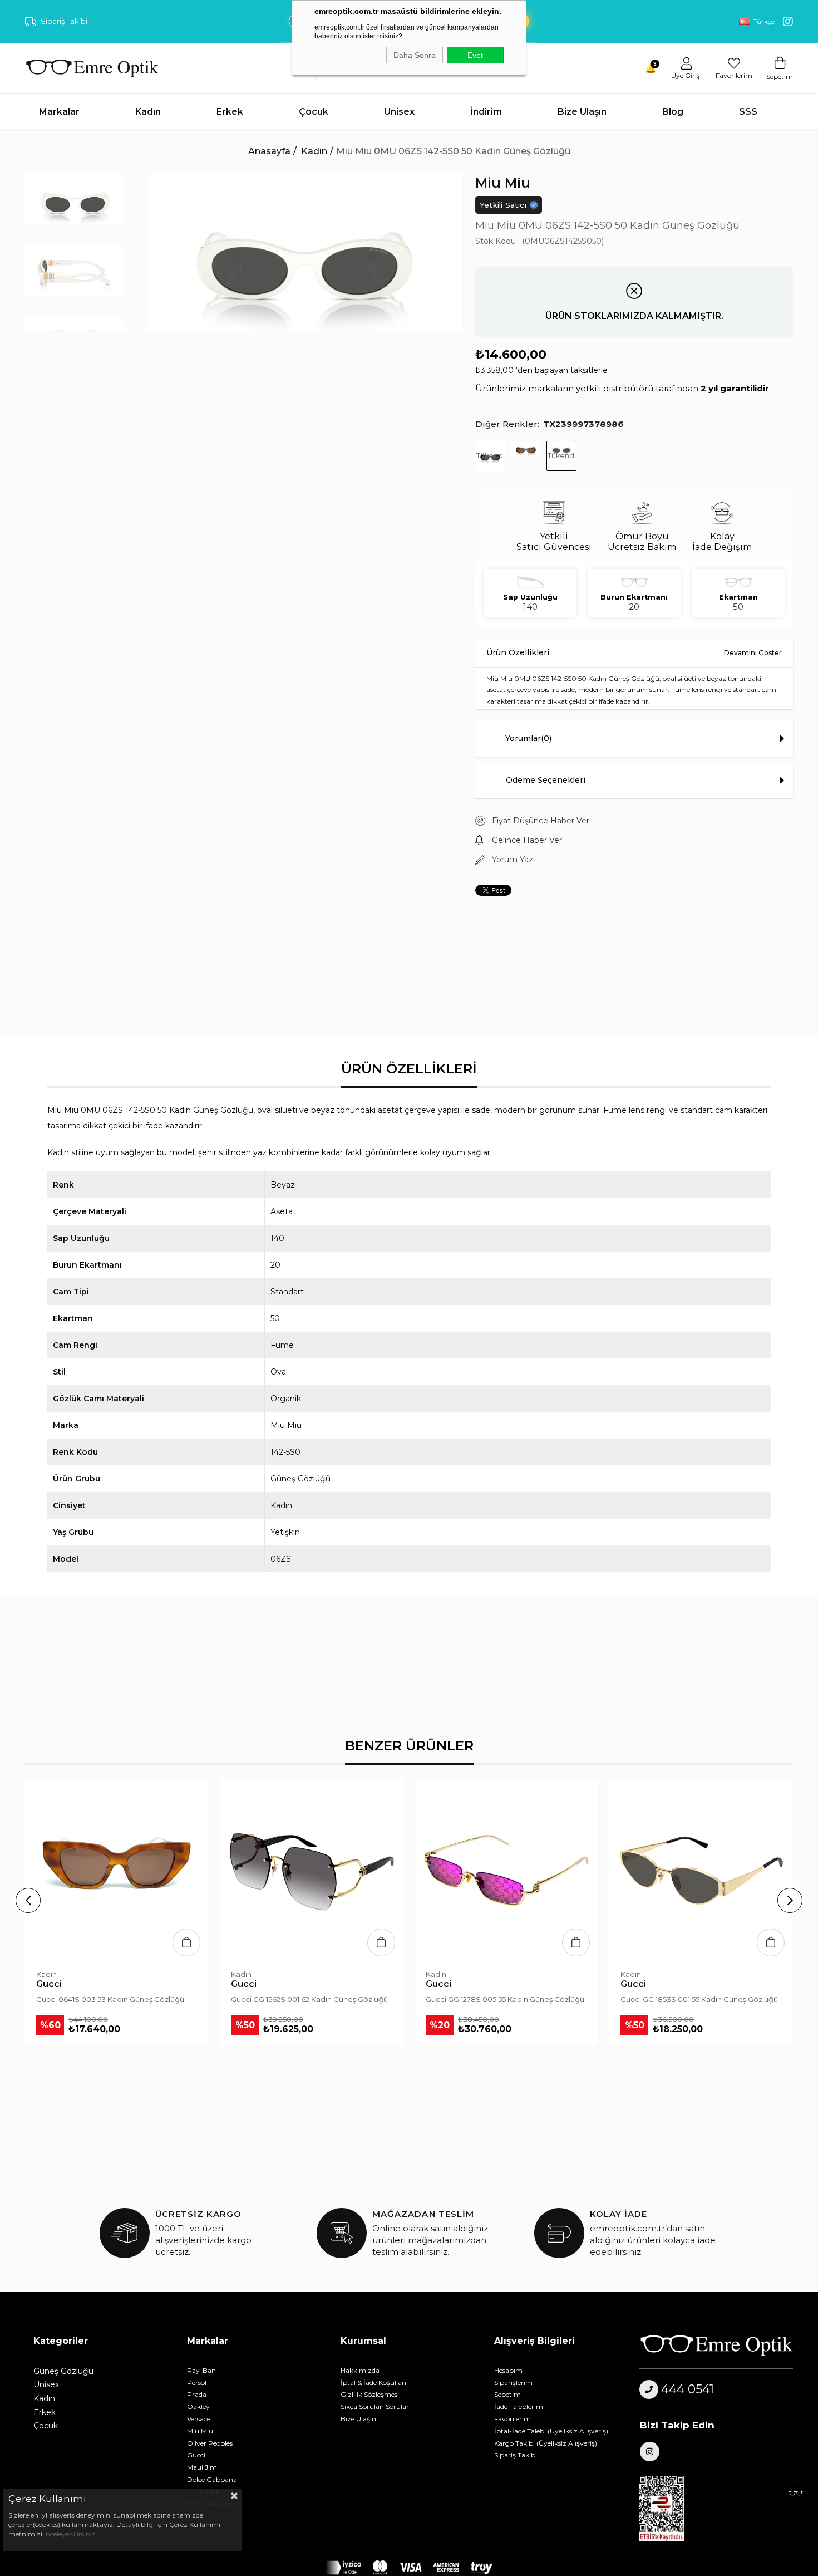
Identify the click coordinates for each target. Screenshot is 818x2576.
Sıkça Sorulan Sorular (375, 2406)
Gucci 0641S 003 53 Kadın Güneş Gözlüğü (110, 1999)
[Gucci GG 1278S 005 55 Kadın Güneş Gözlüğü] (506, 1871)
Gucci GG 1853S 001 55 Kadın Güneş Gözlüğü (699, 1999)
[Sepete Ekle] (186, 1942)
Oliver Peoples (210, 2443)
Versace (199, 2419)
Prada (197, 2394)
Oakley (198, 2406)
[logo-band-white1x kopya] (409, 2568)
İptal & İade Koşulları (373, 2383)
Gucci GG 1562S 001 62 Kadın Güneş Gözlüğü (309, 1999)
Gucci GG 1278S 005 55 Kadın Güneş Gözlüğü (505, 1999)
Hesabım (508, 2370)
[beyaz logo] (716, 2345)
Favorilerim (513, 2419)
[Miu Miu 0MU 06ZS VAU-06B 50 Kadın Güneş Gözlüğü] (526, 456)
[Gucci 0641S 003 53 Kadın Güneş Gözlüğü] (117, 1871)
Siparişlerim (513, 2383)
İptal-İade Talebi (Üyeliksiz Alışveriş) (551, 2431)
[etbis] (668, 2509)
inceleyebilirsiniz (69, 2534)
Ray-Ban (201, 2370)
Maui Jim (202, 2467)
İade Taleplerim (519, 2406)
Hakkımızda (360, 2370)
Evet (475, 55)
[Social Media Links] (788, 22)
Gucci (196, 2455)
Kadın (44, 2398)
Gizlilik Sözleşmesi (370, 2394)
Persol (197, 2383)
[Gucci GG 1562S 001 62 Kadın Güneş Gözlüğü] (312, 1871)
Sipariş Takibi (64, 21)
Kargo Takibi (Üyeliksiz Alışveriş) (546, 2443)
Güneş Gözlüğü (63, 2371)
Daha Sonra (415, 55)
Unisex (46, 2384)
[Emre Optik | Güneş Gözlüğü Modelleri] (92, 68)
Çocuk (46, 2426)
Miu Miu (200, 2431)
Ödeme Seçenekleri (546, 780)
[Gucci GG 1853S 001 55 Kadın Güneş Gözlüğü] (701, 1871)
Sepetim (507, 2394)
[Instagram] (650, 2452)
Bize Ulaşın (358, 2419)
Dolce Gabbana (212, 2479)
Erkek (45, 2412)
